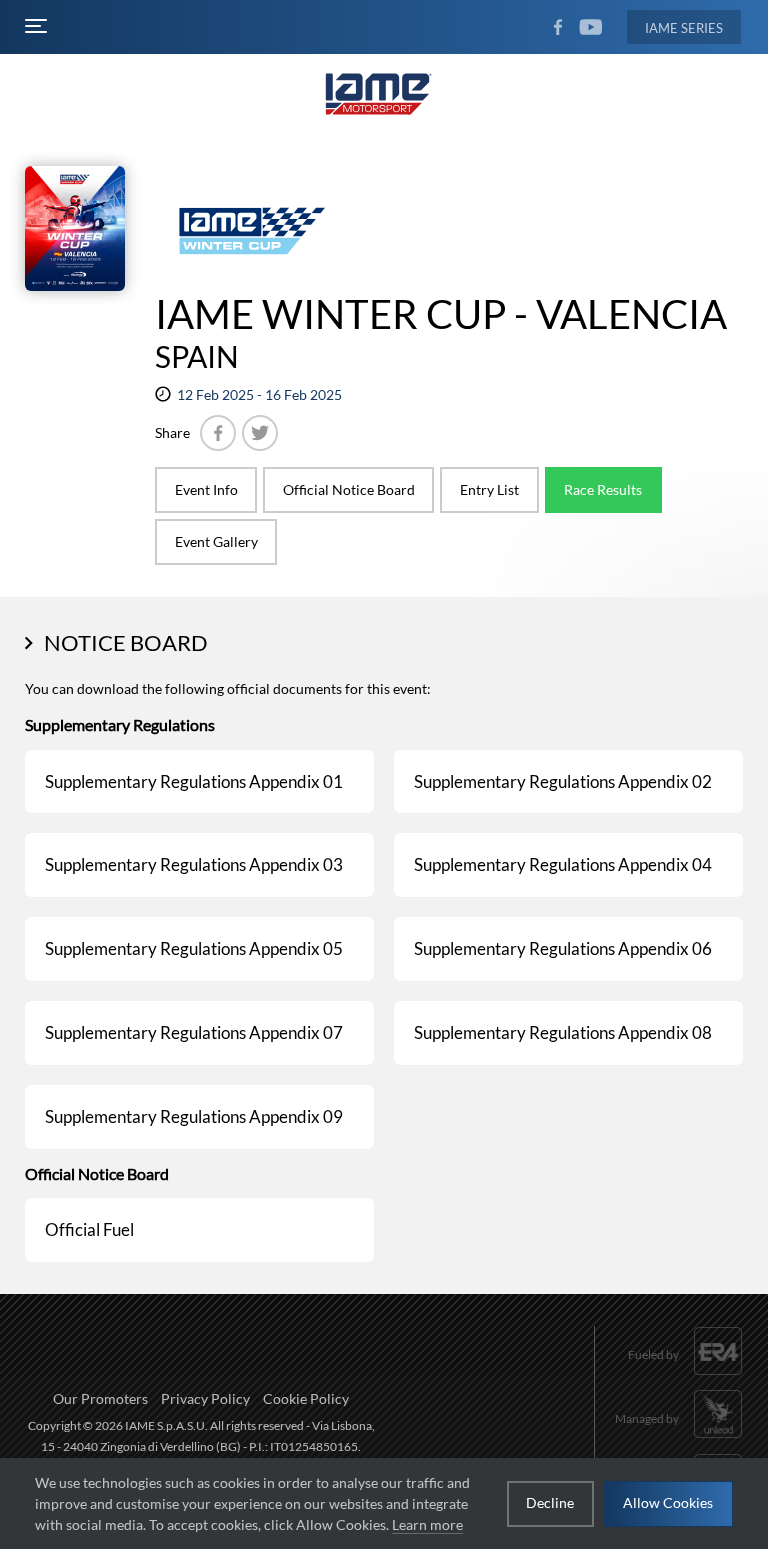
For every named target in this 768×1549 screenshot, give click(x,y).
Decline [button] (550, 1502)
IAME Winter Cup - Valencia (441, 314)
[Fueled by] (685, 1377)
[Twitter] (260, 433)
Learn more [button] (427, 1524)
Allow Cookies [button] (668, 1502)
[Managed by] (679, 1440)
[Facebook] (218, 433)
